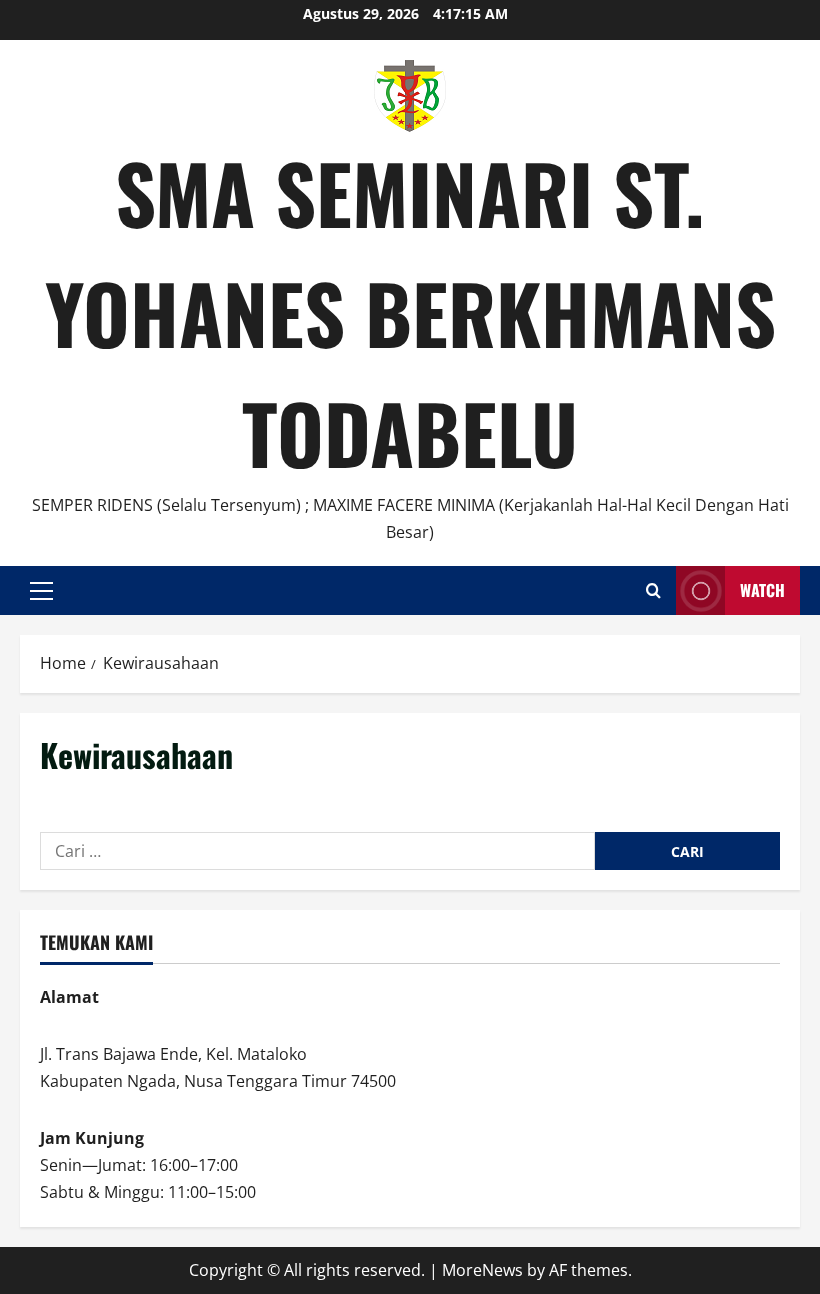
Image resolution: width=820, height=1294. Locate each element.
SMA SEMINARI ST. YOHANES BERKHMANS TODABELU (410, 312)
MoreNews (482, 1270)
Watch (762, 590)
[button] (41, 591)
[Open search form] (653, 590)
